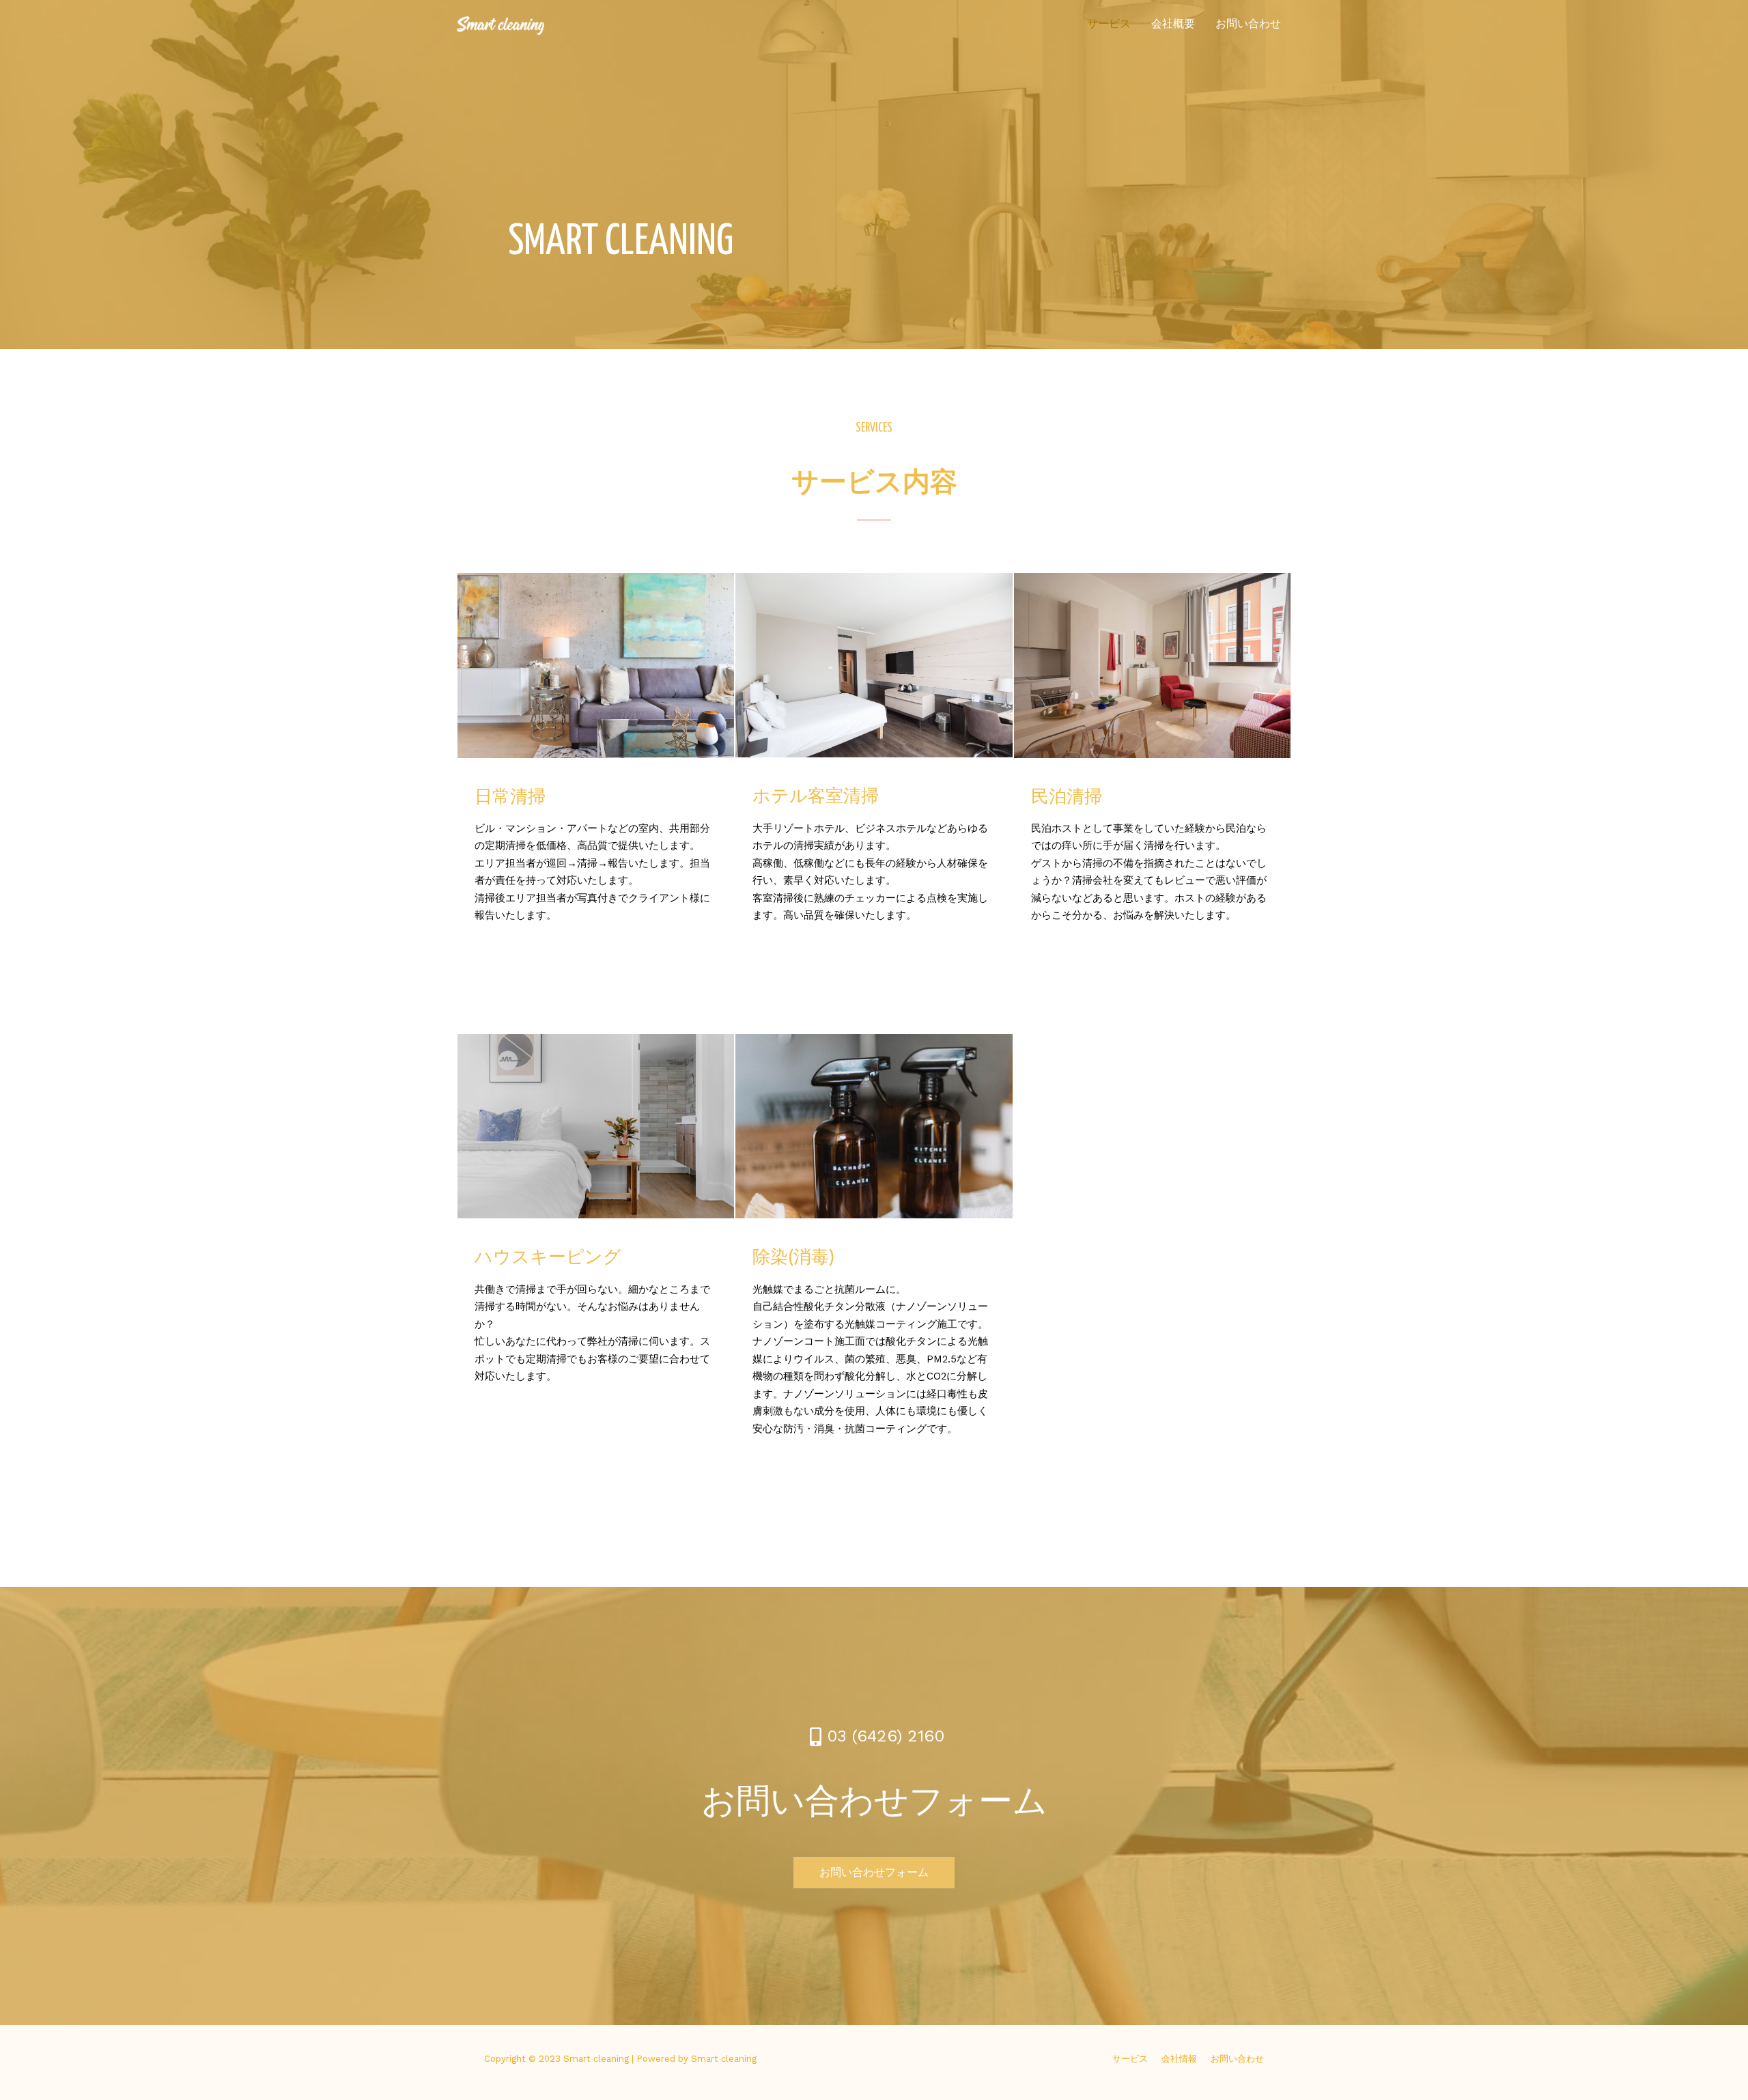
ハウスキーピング (548, 1258)
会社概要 (1173, 24)
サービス (1109, 24)
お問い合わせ (1248, 24)
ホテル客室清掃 (816, 797)
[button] (874, 1873)
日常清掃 (510, 798)
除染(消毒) (793, 1258)
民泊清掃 (1067, 798)
